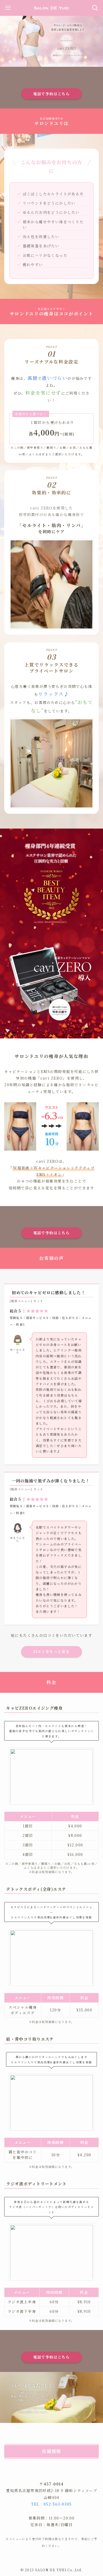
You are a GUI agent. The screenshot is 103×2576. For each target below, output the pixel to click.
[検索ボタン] (95, 8)
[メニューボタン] (8, 8)
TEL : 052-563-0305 (51, 2504)
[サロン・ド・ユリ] (52, 8)
